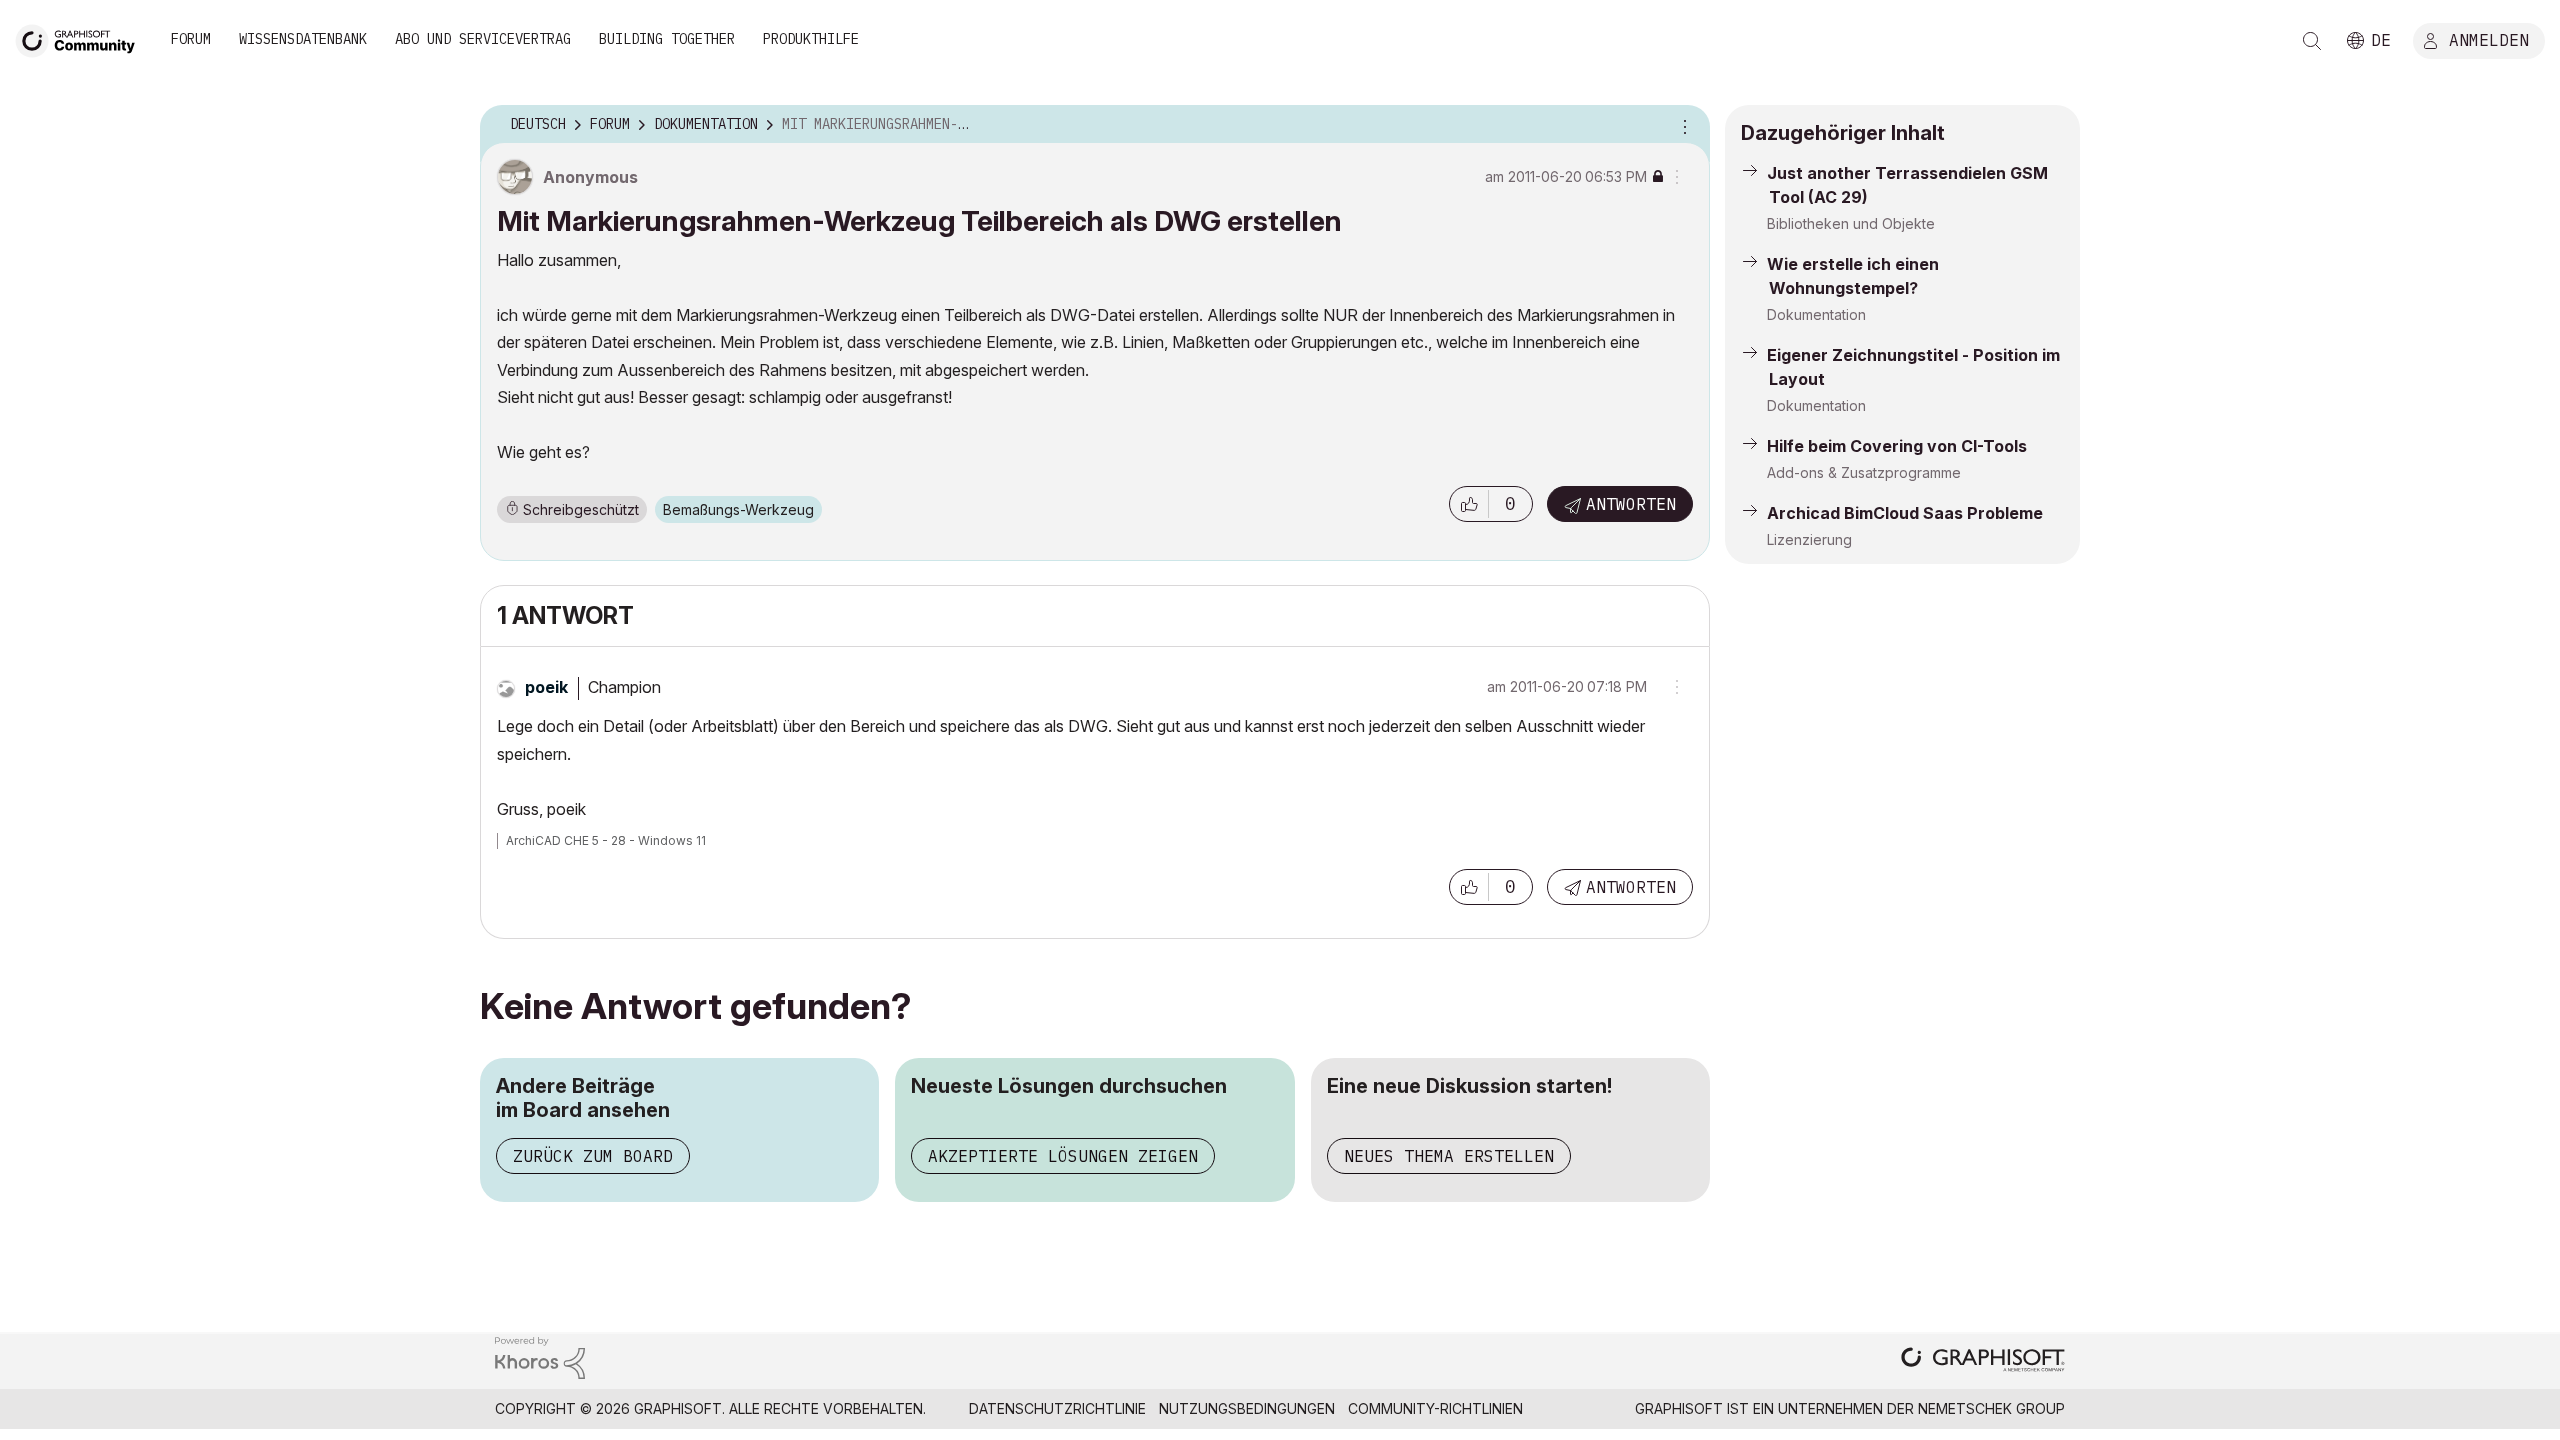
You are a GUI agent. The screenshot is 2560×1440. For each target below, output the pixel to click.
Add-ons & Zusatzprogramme (1864, 472)
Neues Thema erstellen (1449, 1156)
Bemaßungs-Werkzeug (738, 509)
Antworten (1631, 504)
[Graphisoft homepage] (1983, 1361)
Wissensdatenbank (303, 39)
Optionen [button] (1682, 125)
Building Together (667, 39)
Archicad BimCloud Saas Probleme (1905, 513)
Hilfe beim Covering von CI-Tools (1897, 446)
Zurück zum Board (593, 1156)
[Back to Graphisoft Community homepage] (82, 38)
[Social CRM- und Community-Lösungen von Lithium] (540, 1356)
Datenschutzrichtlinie (1057, 1408)
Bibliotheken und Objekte (1851, 223)
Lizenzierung (1809, 539)
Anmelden (2489, 39)
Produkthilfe (811, 39)
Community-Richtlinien (1435, 1408)
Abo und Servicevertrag (483, 39)
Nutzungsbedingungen (1247, 1408)
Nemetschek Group (1991, 1408)
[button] (1469, 504)
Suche (2312, 41)
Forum (191, 39)
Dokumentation (1816, 314)
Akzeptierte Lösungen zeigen (1063, 1156)
